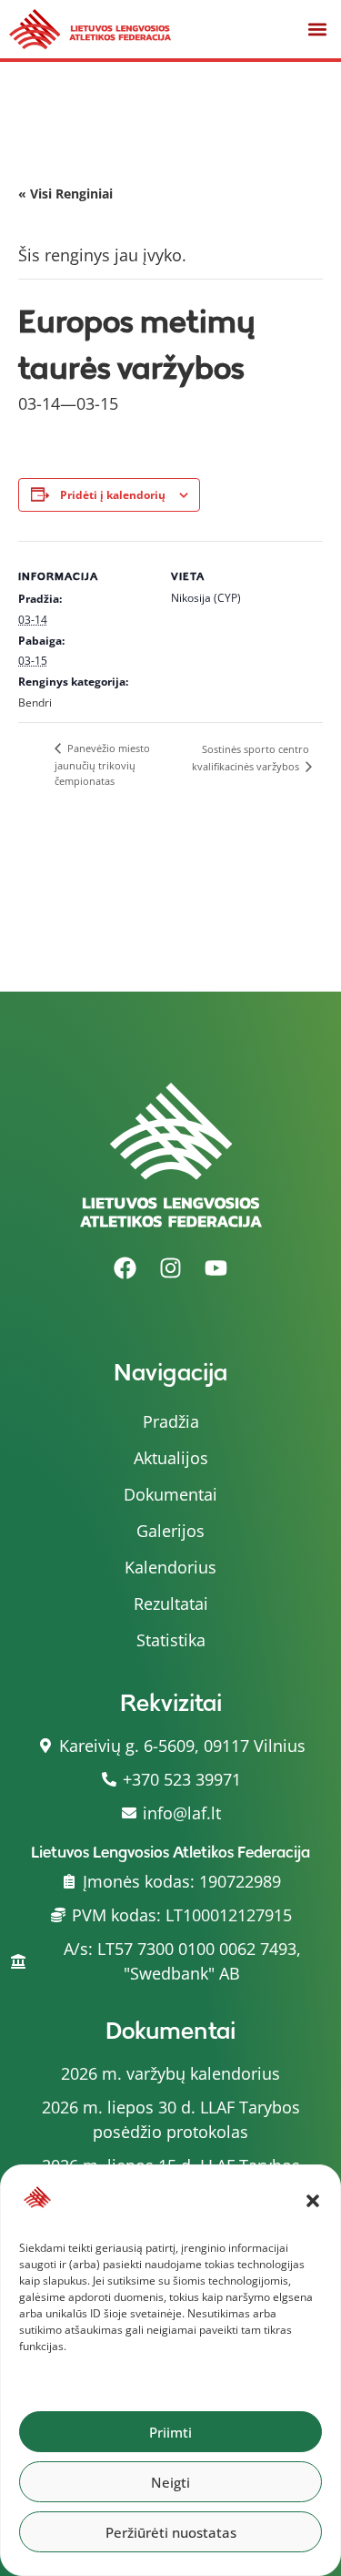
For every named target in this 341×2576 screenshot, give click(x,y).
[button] (313, 2201)
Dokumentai (170, 1494)
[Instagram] (171, 1268)
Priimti (170, 2432)
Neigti (170, 2482)
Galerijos (170, 1531)
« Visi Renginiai (65, 193)
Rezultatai (171, 1604)
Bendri (35, 703)
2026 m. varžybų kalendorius (170, 2073)
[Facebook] (125, 1268)
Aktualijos (171, 1458)
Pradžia (171, 1421)
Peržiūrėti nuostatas (171, 2532)
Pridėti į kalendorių (113, 495)
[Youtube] (216, 1268)
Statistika (171, 1640)
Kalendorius (170, 1567)
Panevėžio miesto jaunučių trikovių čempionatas (102, 764)
